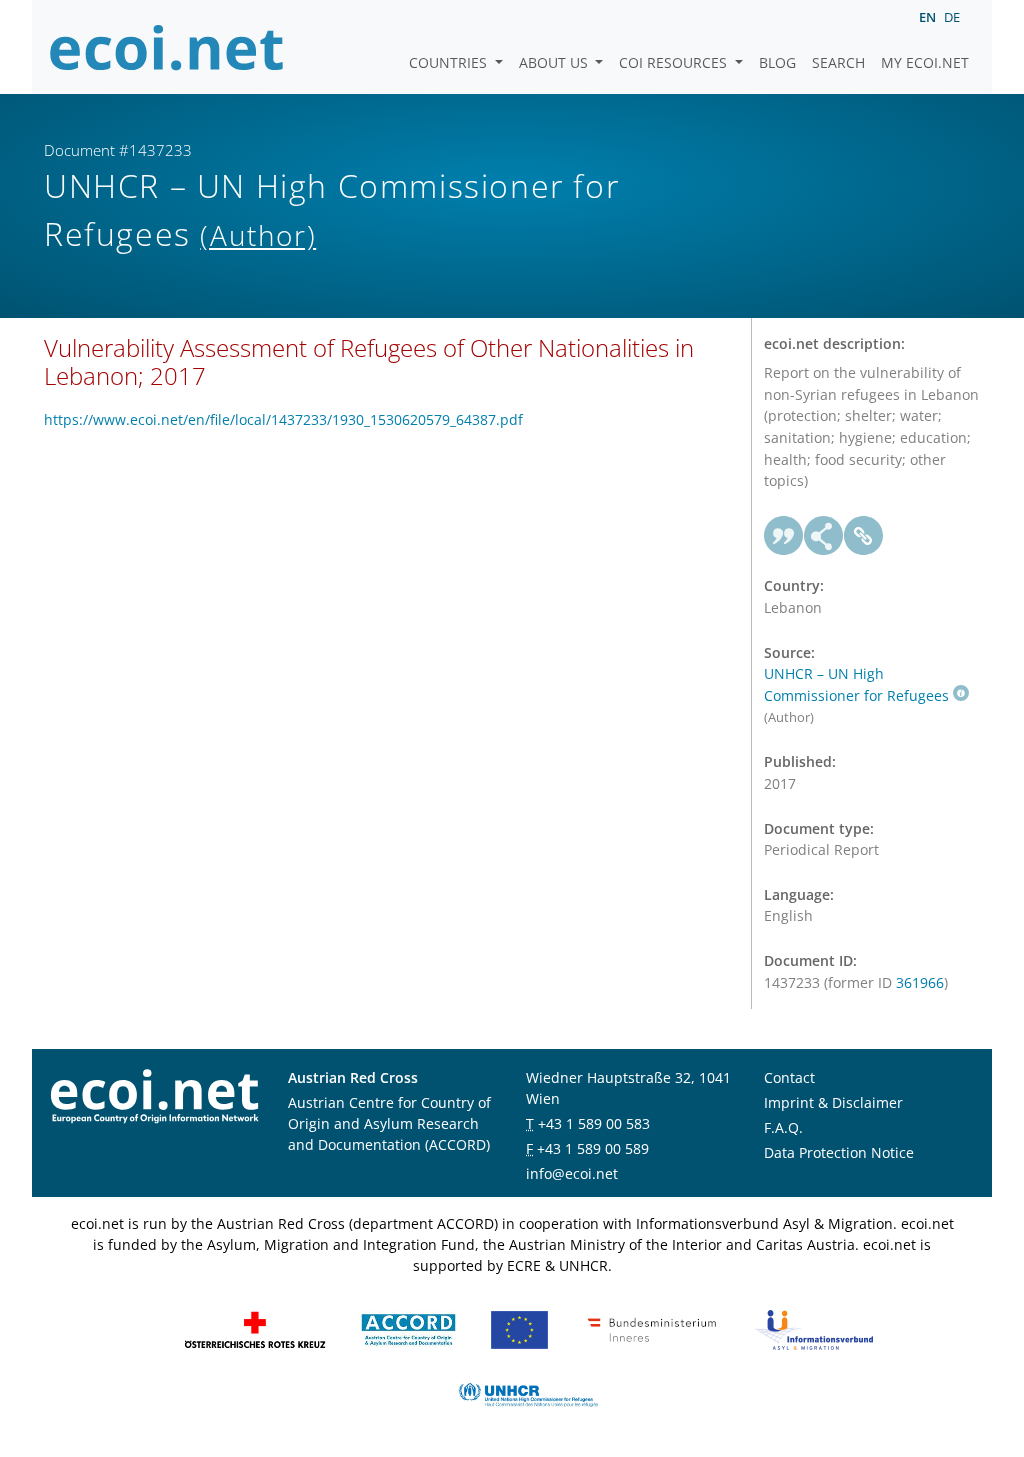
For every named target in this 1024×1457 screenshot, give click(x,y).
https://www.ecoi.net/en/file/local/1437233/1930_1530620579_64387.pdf (283, 419)
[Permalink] (864, 536)
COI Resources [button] (675, 62)
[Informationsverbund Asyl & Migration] (814, 1327)
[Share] (824, 536)
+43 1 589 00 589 (593, 1148)
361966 (920, 982)
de (952, 17)
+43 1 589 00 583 (594, 1123)
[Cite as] (784, 536)
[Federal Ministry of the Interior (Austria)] (652, 1327)
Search (838, 62)
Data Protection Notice (839, 1152)
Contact (789, 1077)
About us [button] (555, 62)
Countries (450, 62)
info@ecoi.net (572, 1173)
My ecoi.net (925, 62)
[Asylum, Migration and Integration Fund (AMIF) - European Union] (519, 1327)
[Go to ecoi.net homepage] (167, 47)
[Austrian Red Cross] (255, 1327)
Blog (777, 62)
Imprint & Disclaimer (833, 1102)
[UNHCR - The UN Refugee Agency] (528, 1392)
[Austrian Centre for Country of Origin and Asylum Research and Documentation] (408, 1327)
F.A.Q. (783, 1127)
